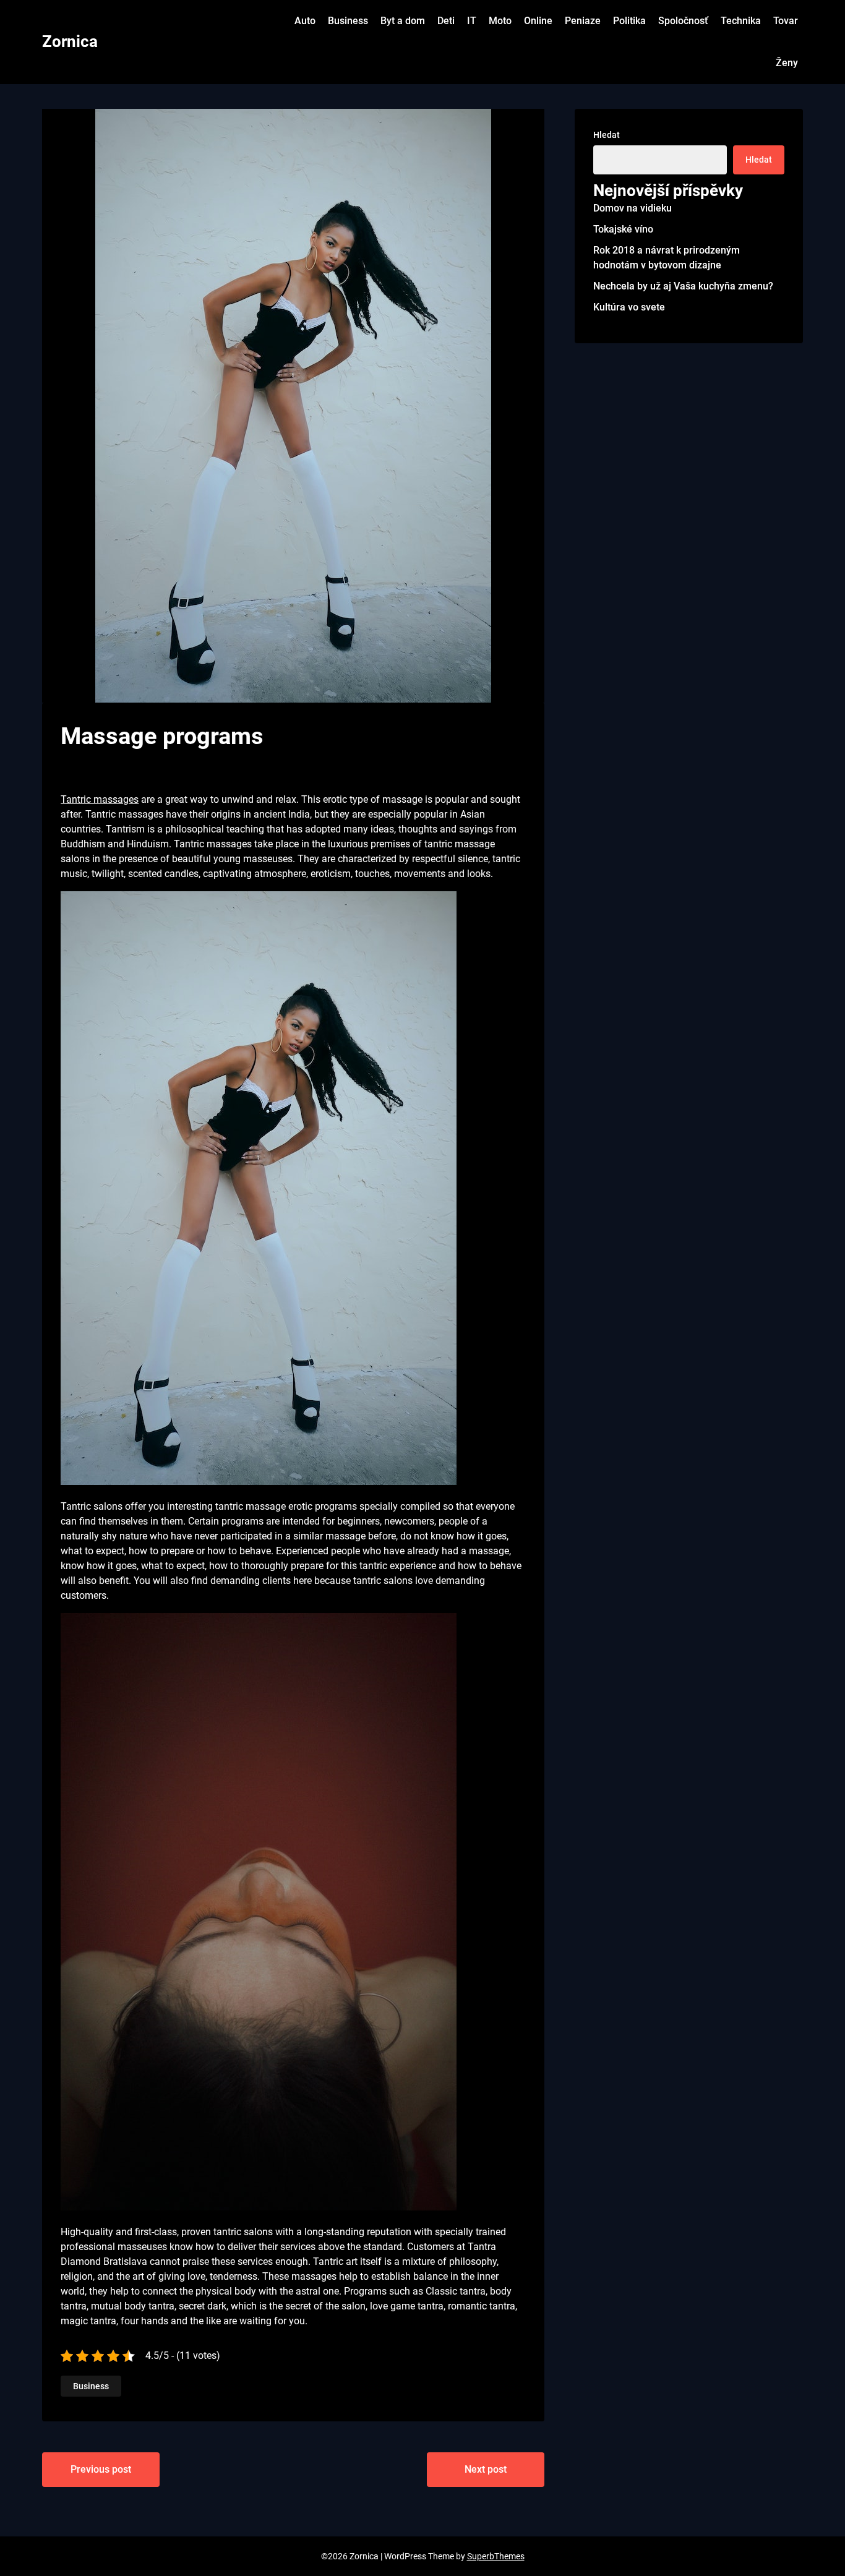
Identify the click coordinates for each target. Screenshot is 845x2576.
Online (538, 21)
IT (472, 21)
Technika (741, 21)
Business (348, 21)
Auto (305, 21)
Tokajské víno (623, 229)
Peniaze (583, 21)
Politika (629, 21)
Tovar (786, 21)
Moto (500, 21)
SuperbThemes (496, 2556)
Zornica (70, 41)
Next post (486, 2469)
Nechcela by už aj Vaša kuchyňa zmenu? (683, 286)
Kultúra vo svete (629, 307)
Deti (446, 21)
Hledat (607, 135)
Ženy (787, 63)
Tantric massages (100, 799)
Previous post (101, 2469)
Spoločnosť (683, 21)
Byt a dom (403, 21)
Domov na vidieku (633, 208)
